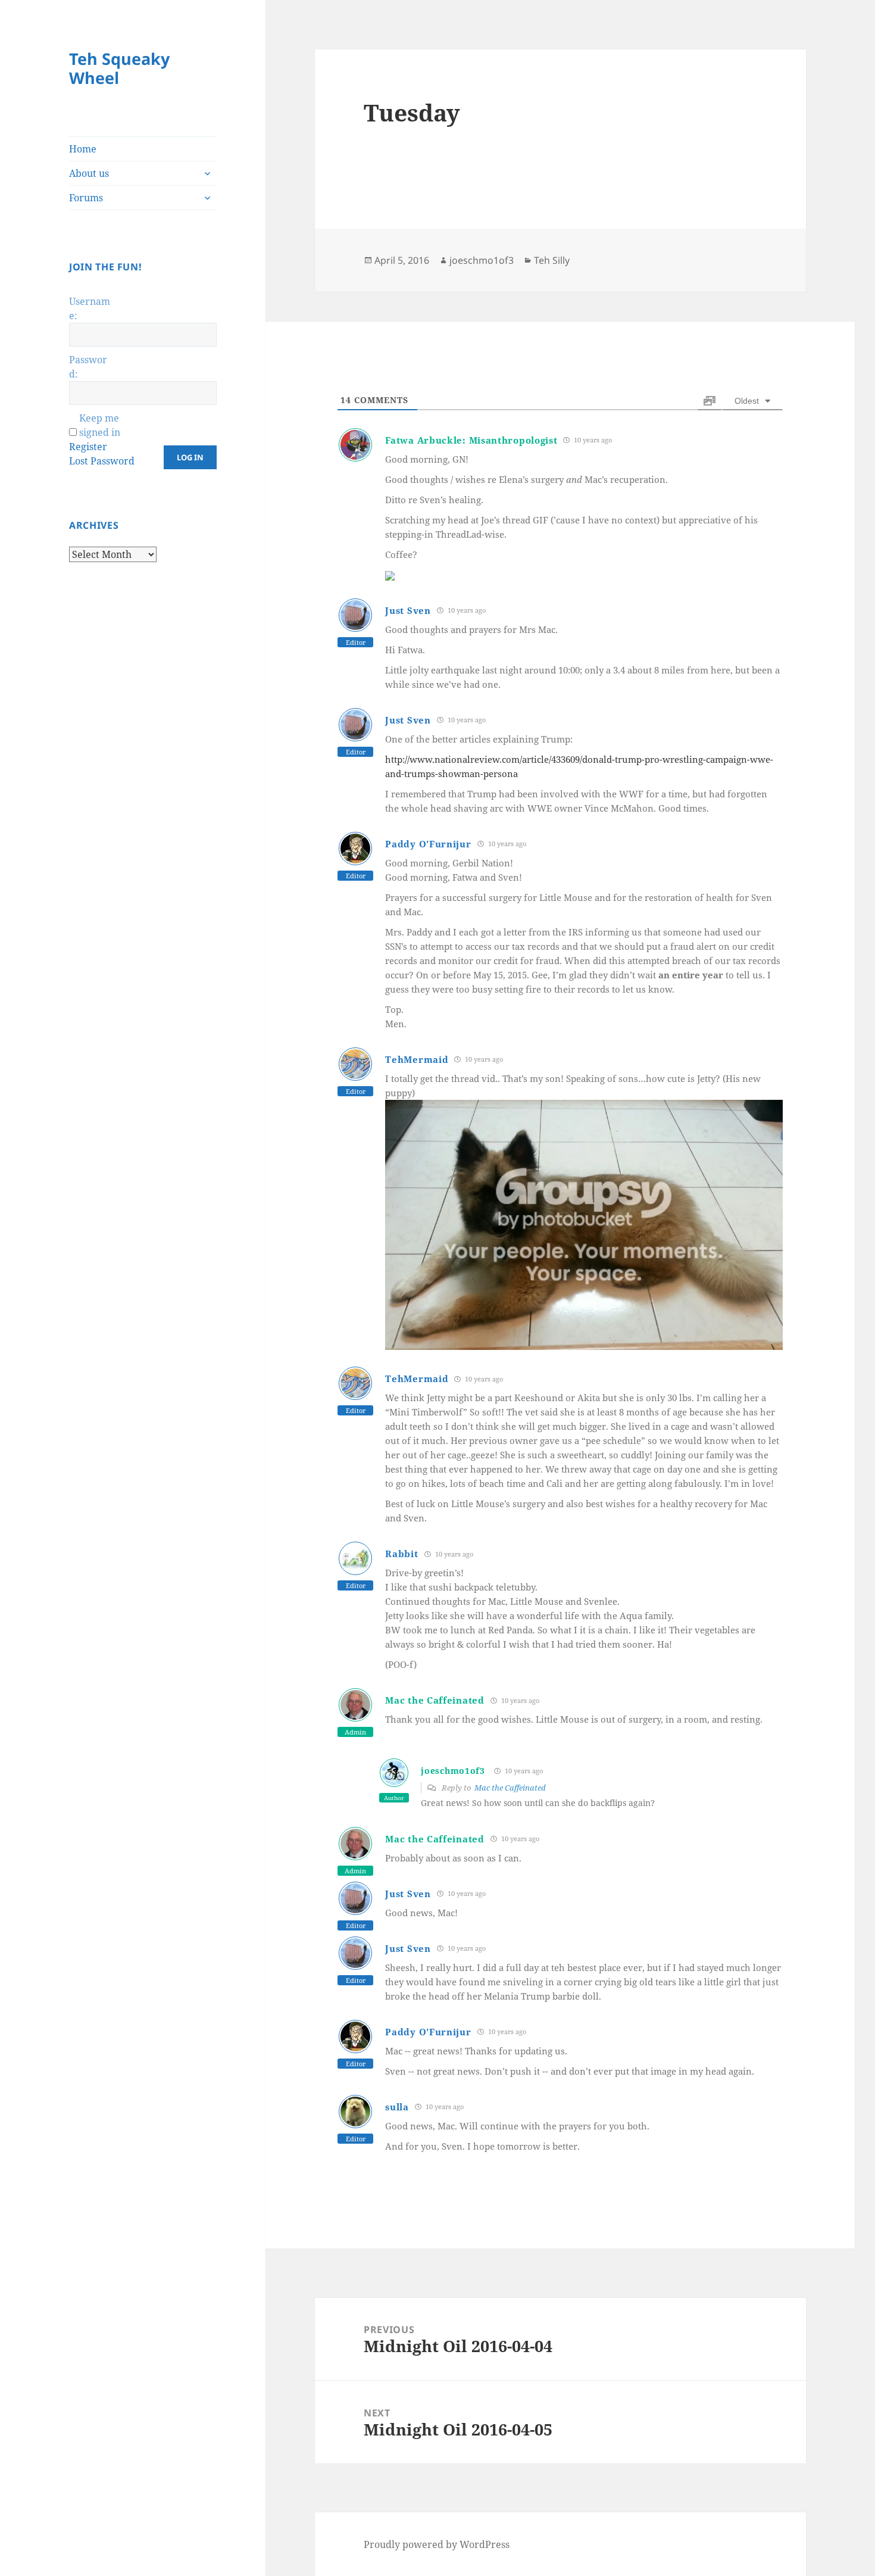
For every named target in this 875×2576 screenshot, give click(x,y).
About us (89, 173)
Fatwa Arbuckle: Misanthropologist (471, 440)
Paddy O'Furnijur (428, 844)
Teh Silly (552, 260)
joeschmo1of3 (482, 260)
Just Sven (408, 610)
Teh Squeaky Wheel (119, 68)
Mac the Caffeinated (435, 1700)
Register (88, 447)
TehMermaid (417, 1059)
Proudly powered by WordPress (437, 2544)
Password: (88, 367)
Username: (90, 308)
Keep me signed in (100, 425)
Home (83, 149)
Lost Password (102, 461)
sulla (397, 2107)
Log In (190, 457)
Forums (86, 198)
